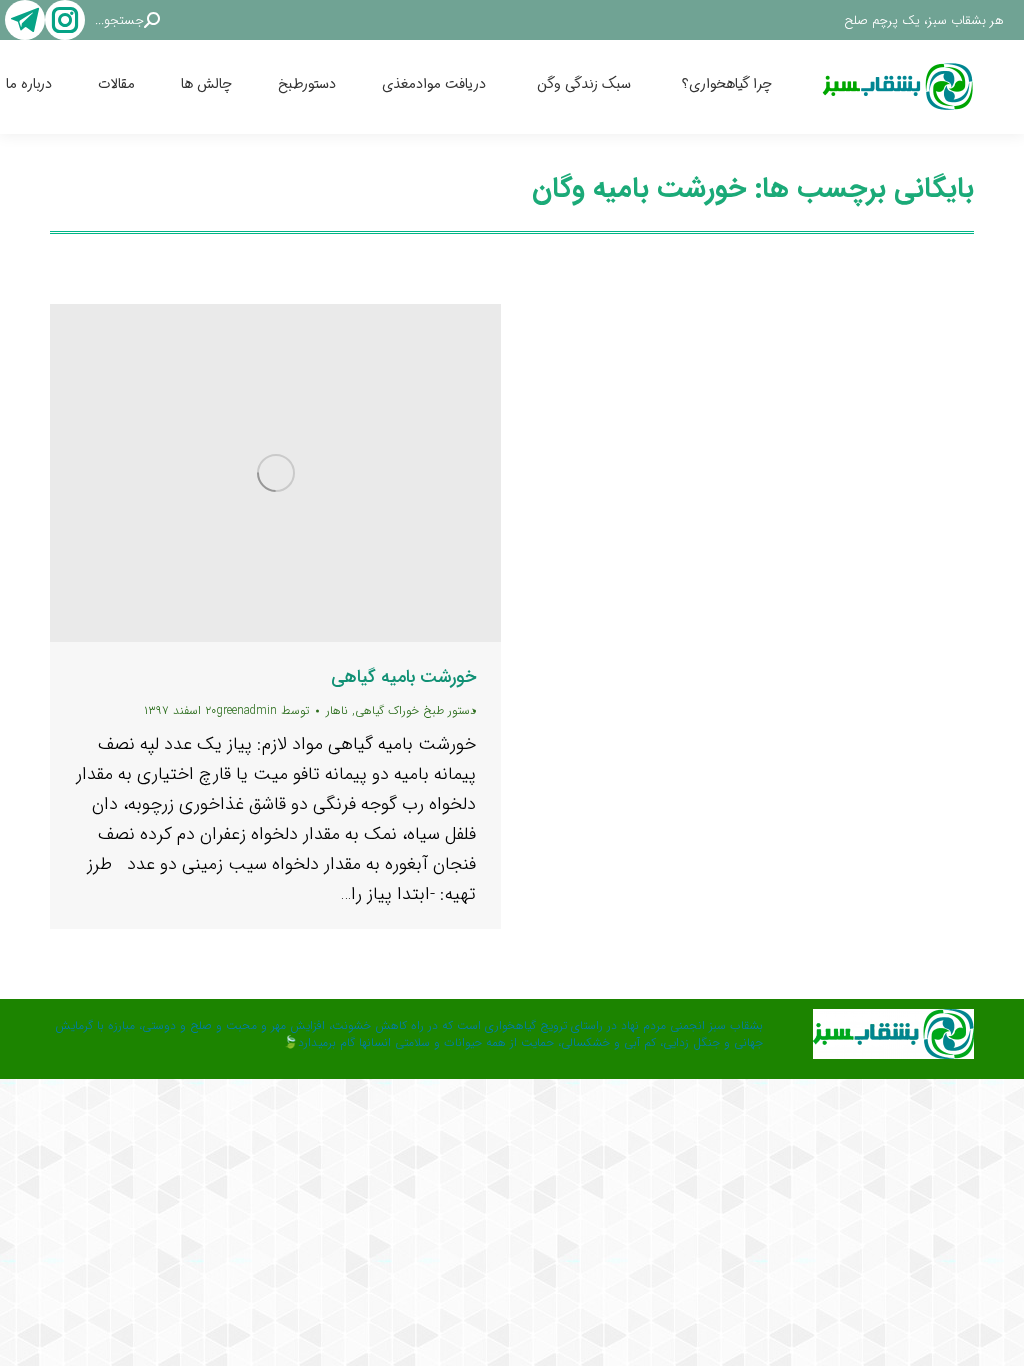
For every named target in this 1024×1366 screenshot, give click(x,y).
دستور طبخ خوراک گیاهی (415, 710)
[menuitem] (748, 87)
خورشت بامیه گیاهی (403, 677)
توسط (263, 710)
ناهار (337, 710)
